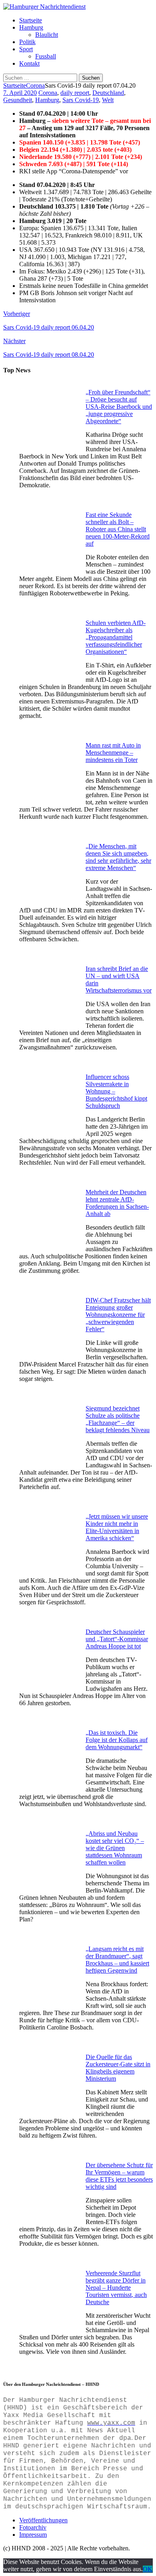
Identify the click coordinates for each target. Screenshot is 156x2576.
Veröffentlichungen (43, 2520)
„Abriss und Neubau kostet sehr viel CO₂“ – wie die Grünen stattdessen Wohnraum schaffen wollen (115, 1848)
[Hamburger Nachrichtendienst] (44, 7)
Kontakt (29, 63)
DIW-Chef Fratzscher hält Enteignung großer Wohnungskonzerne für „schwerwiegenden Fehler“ (118, 1315)
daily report (75, 93)
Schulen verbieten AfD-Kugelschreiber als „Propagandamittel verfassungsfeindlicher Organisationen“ (116, 637)
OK (148, 2569)
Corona (48, 93)
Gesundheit (18, 100)
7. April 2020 (20, 93)
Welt (108, 100)
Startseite (31, 20)
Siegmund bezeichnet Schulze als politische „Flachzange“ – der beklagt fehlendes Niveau (118, 1419)
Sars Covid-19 (81, 100)
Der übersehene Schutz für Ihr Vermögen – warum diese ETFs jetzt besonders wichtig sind (119, 2176)
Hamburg (31, 27)
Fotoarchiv (33, 2527)
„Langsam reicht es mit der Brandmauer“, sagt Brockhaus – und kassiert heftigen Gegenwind (117, 1960)
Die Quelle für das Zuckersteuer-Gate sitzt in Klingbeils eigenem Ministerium (118, 2068)
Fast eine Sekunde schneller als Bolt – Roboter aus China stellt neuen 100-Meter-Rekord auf (118, 529)
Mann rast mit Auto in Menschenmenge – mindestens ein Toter (113, 753)
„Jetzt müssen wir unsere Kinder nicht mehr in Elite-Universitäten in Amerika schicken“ (117, 1527)
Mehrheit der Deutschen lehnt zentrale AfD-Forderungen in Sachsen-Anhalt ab (117, 1203)
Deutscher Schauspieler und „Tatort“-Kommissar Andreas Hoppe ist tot (117, 1639)
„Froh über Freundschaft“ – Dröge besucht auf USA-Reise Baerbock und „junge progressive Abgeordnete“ (119, 407)
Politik (27, 42)
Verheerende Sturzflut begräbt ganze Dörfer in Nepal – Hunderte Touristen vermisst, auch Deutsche (116, 2288)
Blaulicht (47, 35)
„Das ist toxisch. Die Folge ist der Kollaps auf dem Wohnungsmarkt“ (117, 1740)
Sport (26, 49)
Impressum (33, 2535)
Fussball (46, 56)
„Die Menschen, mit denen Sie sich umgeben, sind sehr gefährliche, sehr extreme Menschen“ (118, 857)
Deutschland (108, 93)
